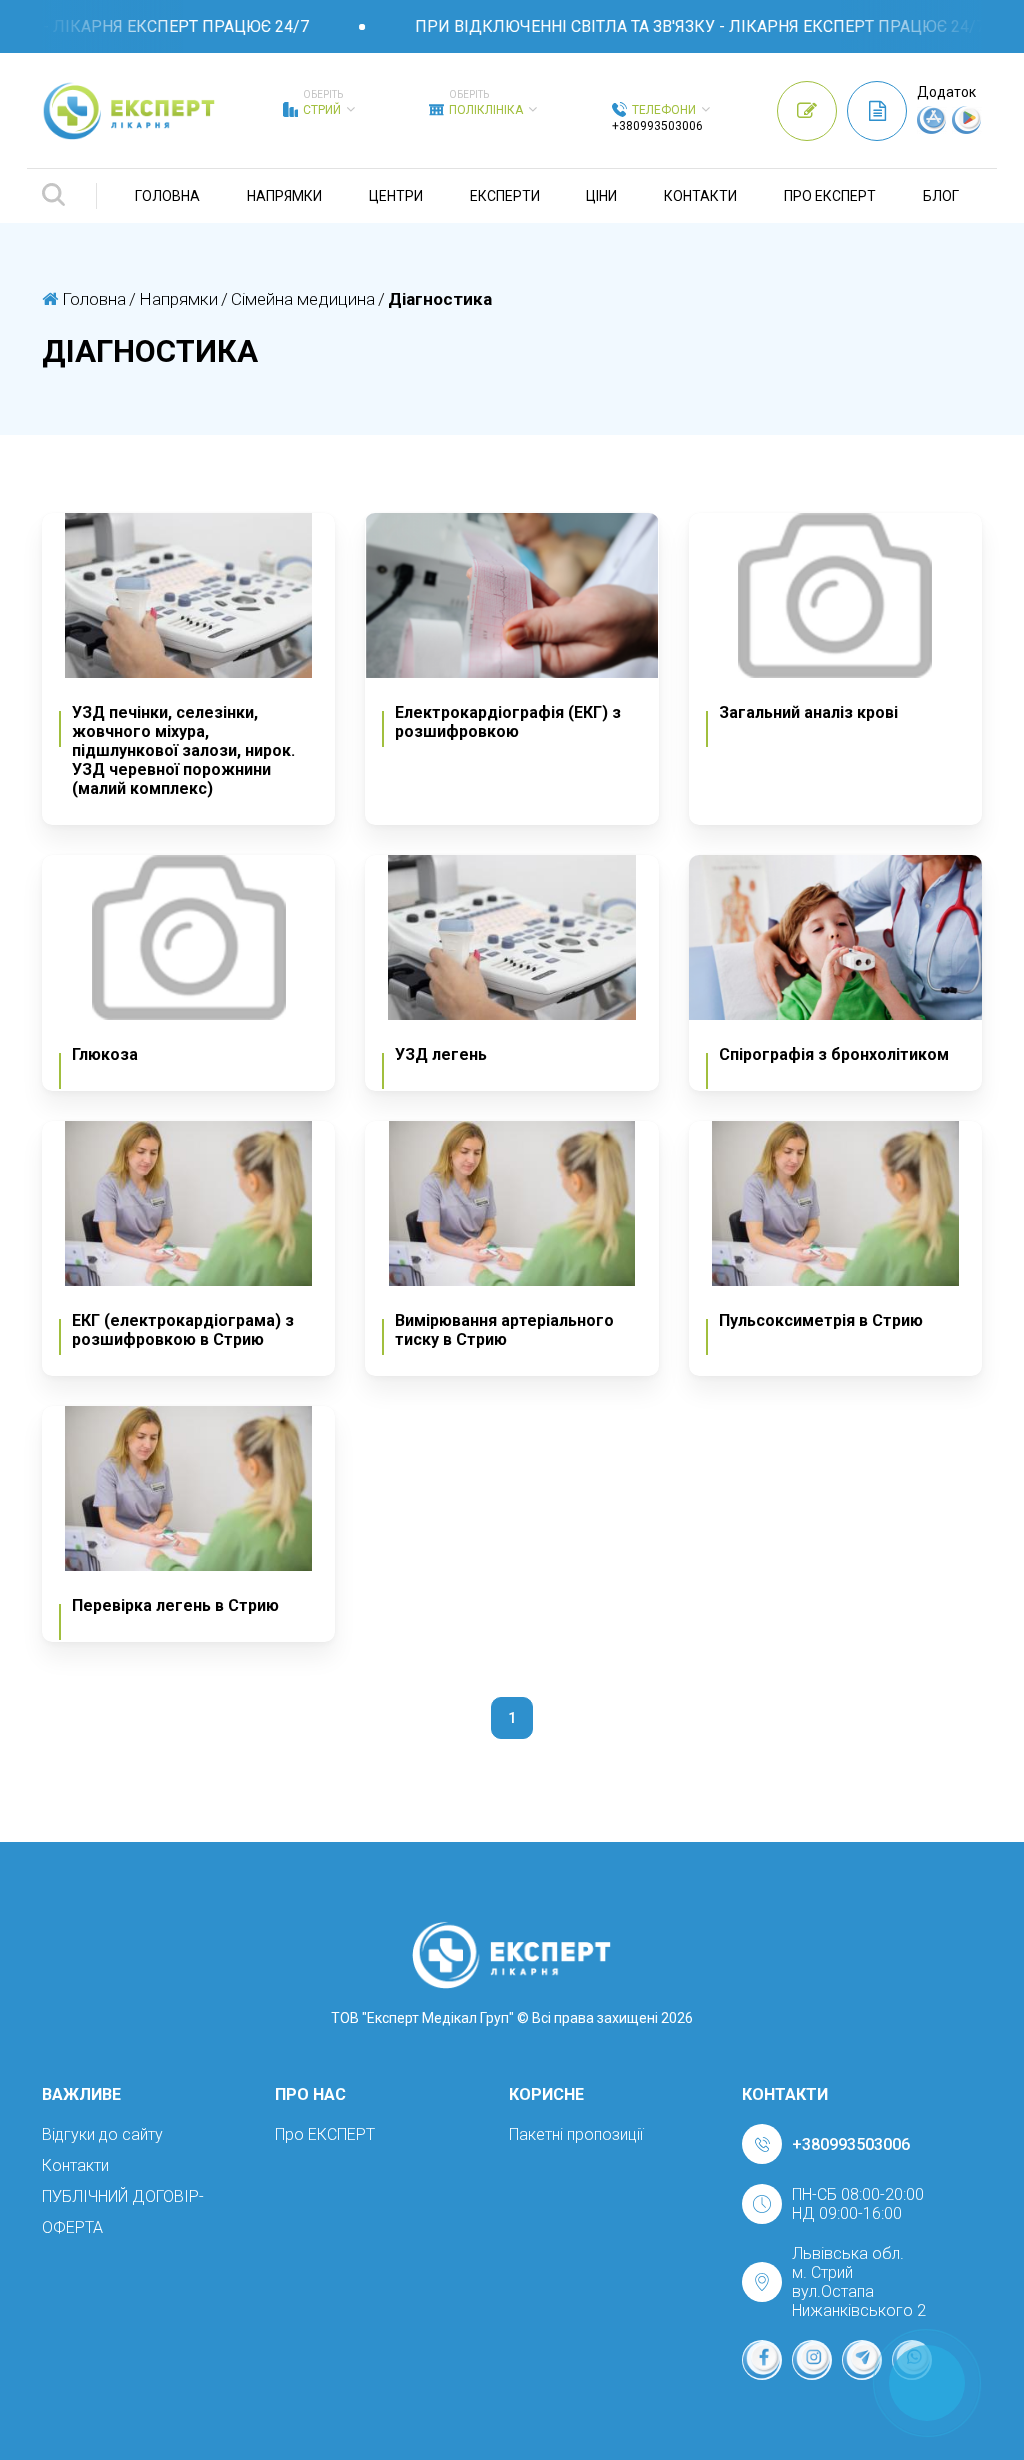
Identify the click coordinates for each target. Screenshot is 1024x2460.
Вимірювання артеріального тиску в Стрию (504, 1330)
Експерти (505, 196)
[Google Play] (967, 129)
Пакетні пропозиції (576, 2134)
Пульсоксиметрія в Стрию (821, 1320)
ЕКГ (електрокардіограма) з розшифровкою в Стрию (183, 1330)
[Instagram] (812, 2360)
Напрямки (284, 196)
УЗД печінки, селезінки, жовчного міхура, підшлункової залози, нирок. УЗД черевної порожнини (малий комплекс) (183, 750)
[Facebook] (762, 2360)
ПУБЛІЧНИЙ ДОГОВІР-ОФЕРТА (123, 2212)
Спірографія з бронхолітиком (834, 1054)
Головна (167, 196)
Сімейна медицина (303, 299)
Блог (941, 196)
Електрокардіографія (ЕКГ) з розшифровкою (508, 722)
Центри (396, 196)
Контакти (700, 196)
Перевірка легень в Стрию (175, 1605)
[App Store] (932, 129)
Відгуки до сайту (102, 2134)
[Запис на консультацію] (807, 111)
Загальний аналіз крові (808, 712)
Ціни (601, 196)
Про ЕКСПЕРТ (830, 196)
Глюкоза (105, 1054)
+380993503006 (657, 126)
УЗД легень (441, 1054)
